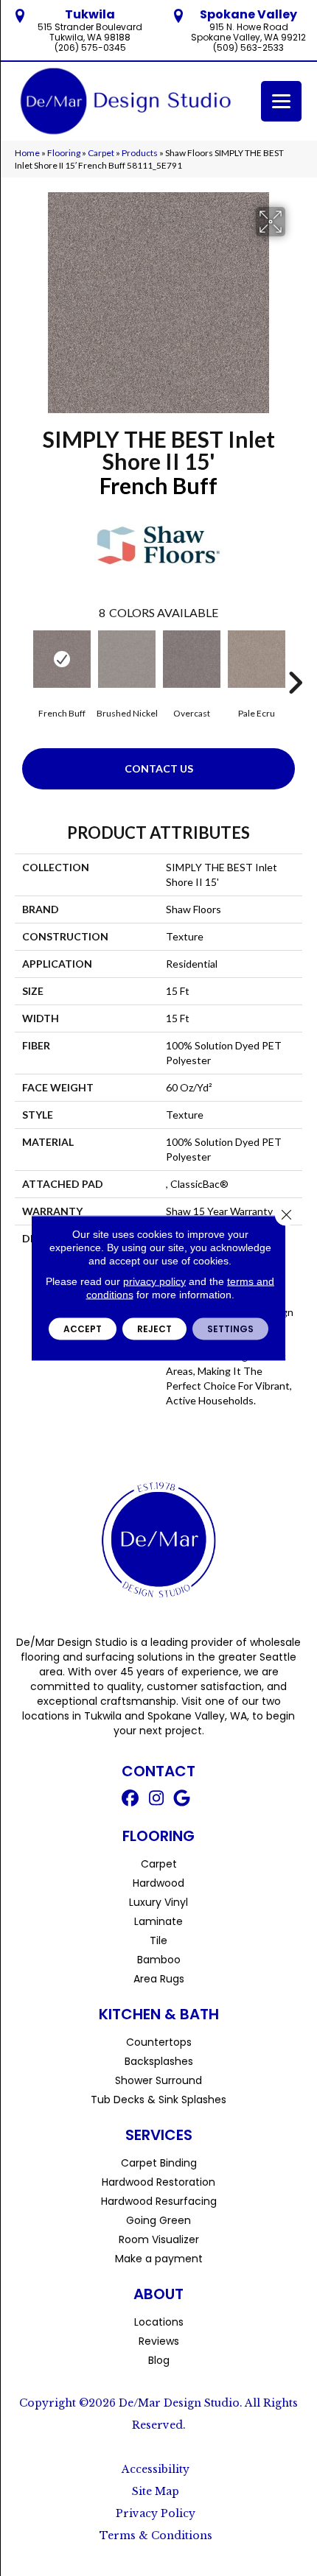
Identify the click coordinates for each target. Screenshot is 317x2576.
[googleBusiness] (182, 1800)
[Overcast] (192, 659)
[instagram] (157, 1800)
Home (27, 153)
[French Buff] (62, 659)
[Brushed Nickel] (127, 659)
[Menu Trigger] (281, 101)
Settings (230, 1329)
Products (140, 153)
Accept (83, 1329)
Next (295, 661)
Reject (154, 1329)
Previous (22, 661)
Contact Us (159, 768)
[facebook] (131, 1800)
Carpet (101, 153)
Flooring (64, 153)
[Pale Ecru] (257, 659)
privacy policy (154, 1281)
